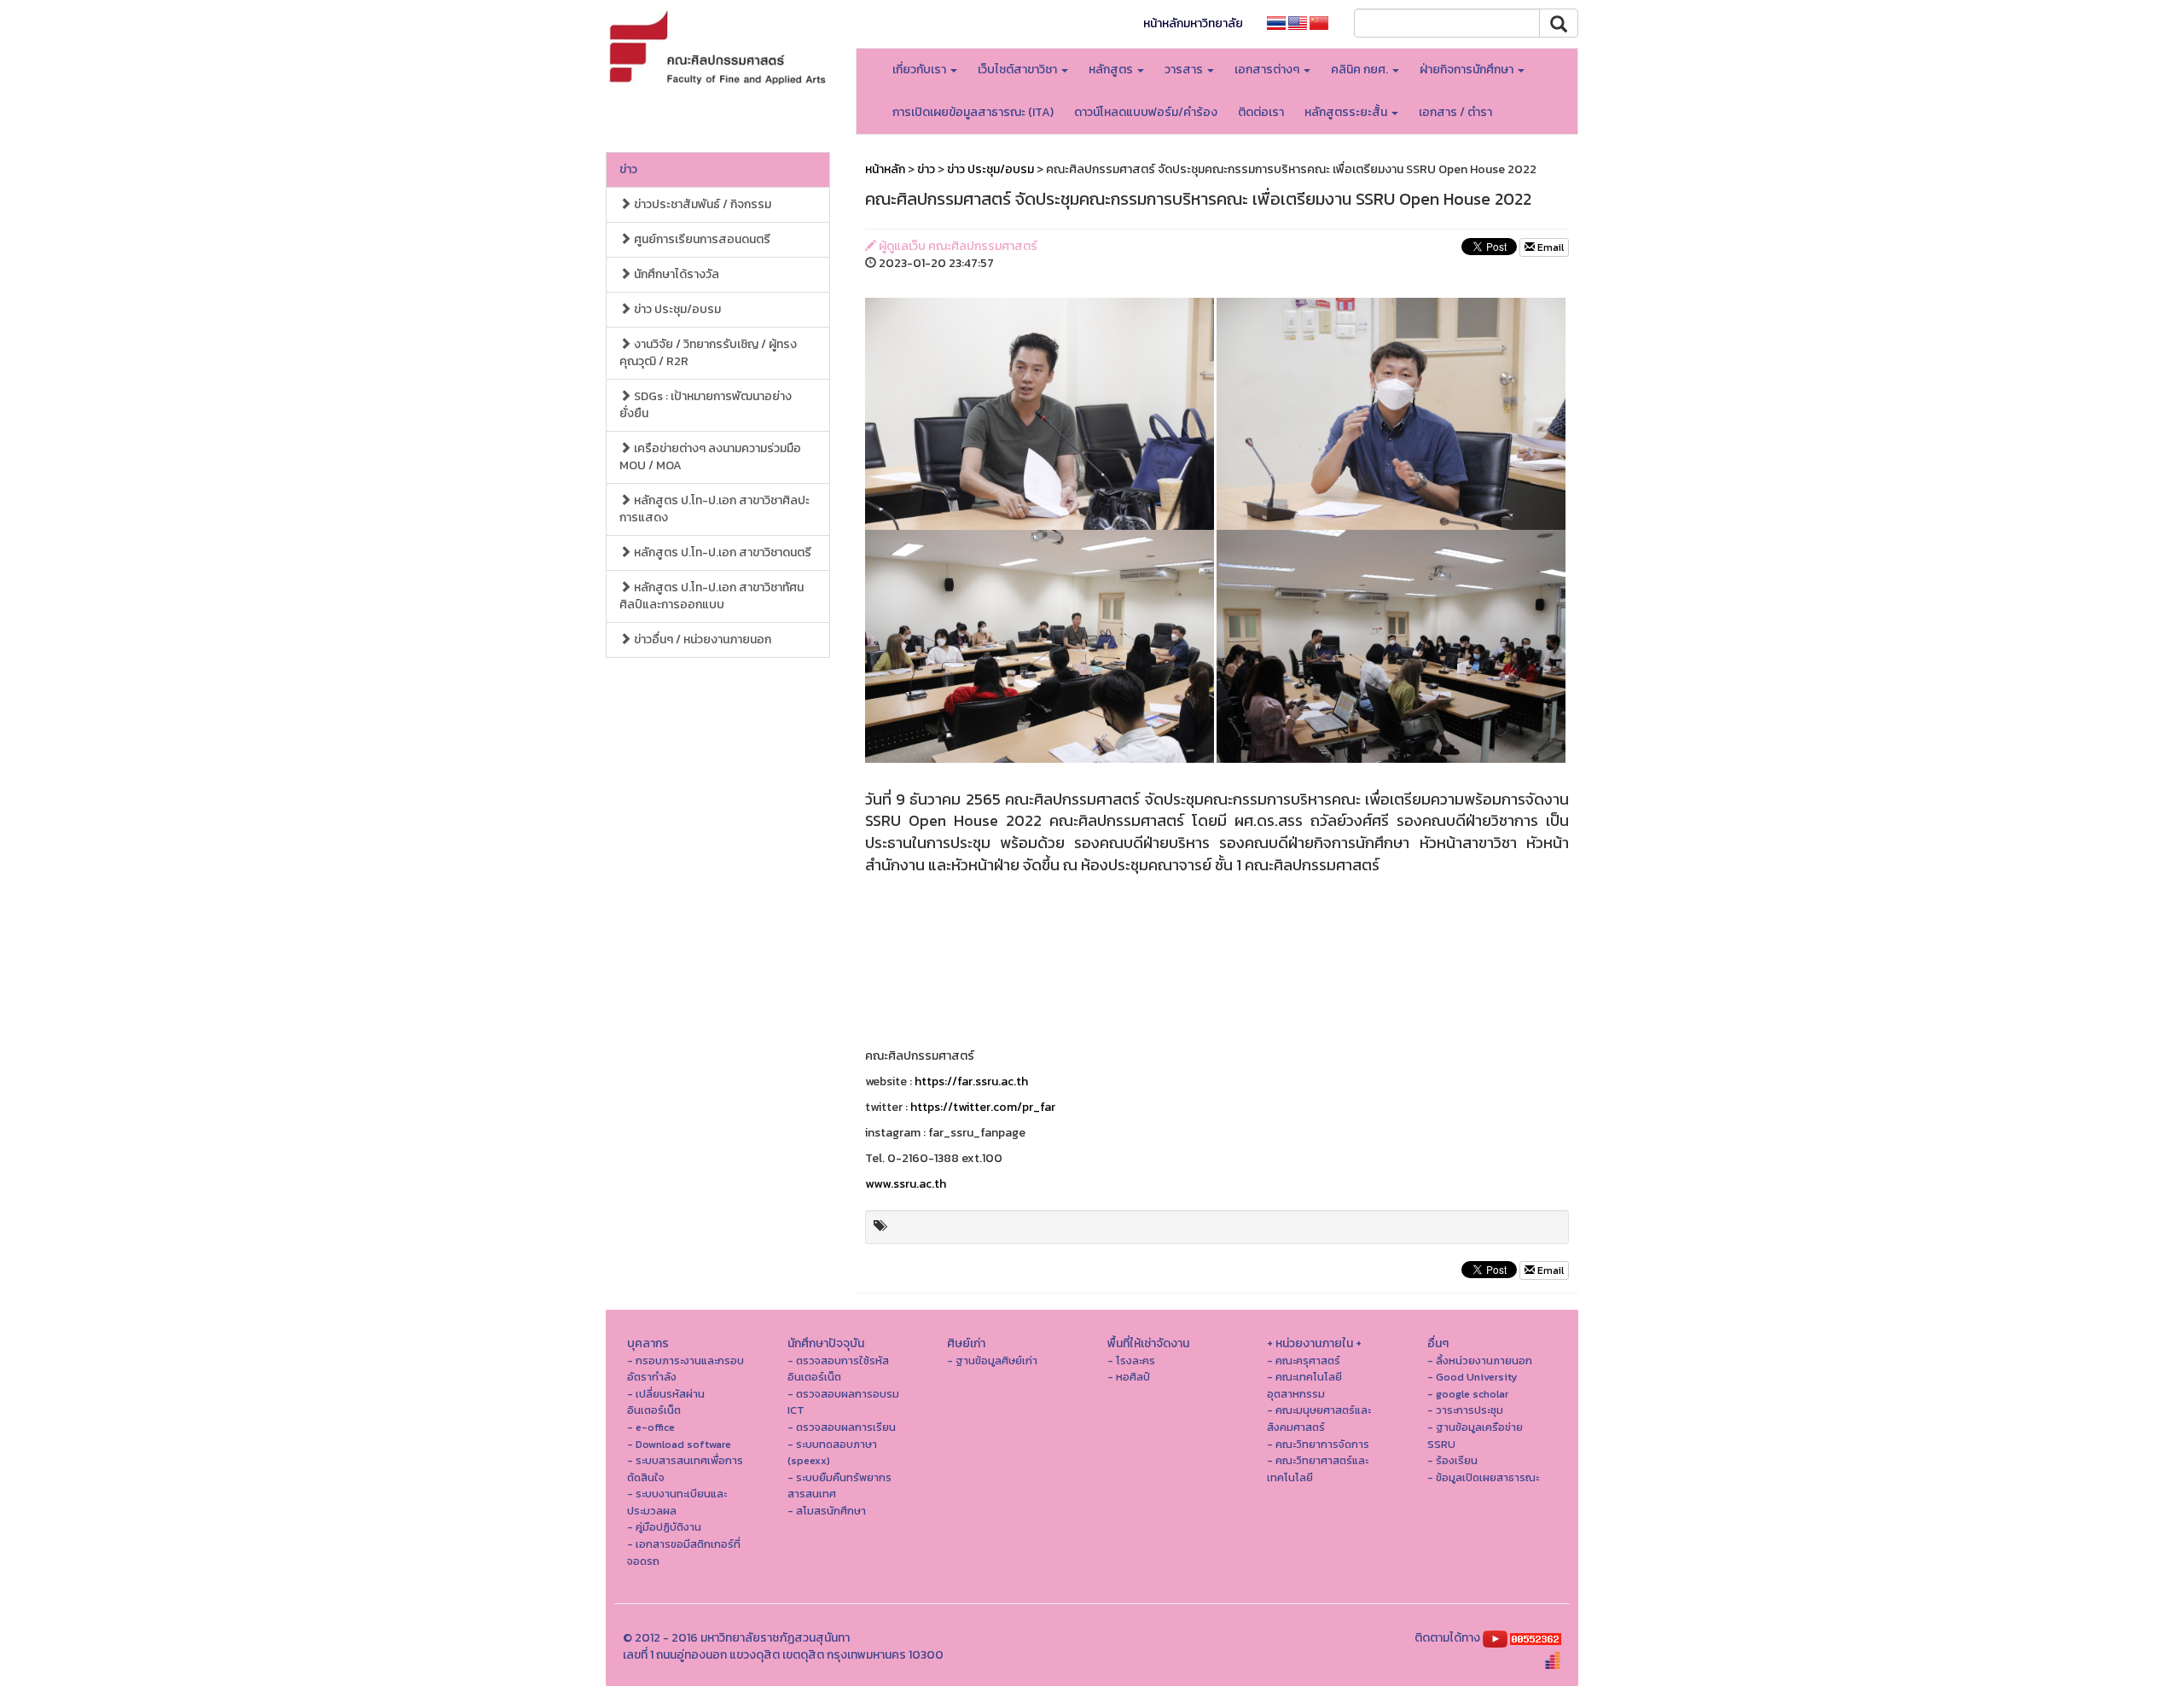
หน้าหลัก (885, 169)
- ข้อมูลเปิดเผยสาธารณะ (1483, 1477)
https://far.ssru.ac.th (971, 1081)
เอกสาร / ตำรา (1455, 112)
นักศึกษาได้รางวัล (675, 274)
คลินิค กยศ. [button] (1361, 70)
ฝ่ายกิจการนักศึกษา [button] (1468, 70)
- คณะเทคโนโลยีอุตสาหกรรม (1304, 1385)
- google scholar (1468, 1394)
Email (1549, 247)
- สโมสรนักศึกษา (827, 1511)
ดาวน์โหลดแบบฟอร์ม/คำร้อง (1146, 112)
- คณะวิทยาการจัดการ (1318, 1444)
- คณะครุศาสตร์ (1304, 1360)
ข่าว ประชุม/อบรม (676, 309)
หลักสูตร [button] (1112, 70)
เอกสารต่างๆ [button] (1268, 70)
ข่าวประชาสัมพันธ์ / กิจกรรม (701, 204)
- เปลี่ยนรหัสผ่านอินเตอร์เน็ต (666, 1402)
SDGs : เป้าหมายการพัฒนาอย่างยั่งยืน (706, 405)
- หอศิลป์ (1129, 1377)
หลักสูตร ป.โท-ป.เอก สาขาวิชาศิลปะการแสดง (714, 509)
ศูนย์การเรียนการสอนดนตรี (701, 239)
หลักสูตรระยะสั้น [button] (1347, 112)
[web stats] (1536, 1638)
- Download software (679, 1444)
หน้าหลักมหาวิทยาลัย (1193, 23)
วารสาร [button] (1185, 70)
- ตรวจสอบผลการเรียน (842, 1427)
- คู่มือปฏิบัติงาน (664, 1527)
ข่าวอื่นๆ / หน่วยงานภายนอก (701, 640)
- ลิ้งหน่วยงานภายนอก (1480, 1360)
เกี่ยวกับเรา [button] (921, 70)
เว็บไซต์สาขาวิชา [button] (1019, 70)
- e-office (651, 1427)
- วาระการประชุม (1465, 1410)
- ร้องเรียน (1452, 1460)
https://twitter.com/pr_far (983, 1107)
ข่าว (628, 169)
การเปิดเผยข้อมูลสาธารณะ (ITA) (973, 112)
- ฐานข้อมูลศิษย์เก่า (992, 1360)
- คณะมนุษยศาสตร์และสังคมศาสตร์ (1319, 1419)
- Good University (1472, 1377)
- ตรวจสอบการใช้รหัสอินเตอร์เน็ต (838, 1369)
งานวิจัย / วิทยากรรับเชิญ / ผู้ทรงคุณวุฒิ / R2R (708, 353)
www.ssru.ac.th (906, 1184)
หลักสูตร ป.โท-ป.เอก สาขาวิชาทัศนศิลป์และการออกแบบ (712, 596)
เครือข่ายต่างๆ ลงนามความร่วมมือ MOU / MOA (710, 457)
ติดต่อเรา (1261, 112)
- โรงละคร (1131, 1360)
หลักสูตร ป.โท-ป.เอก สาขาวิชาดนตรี (721, 552)
